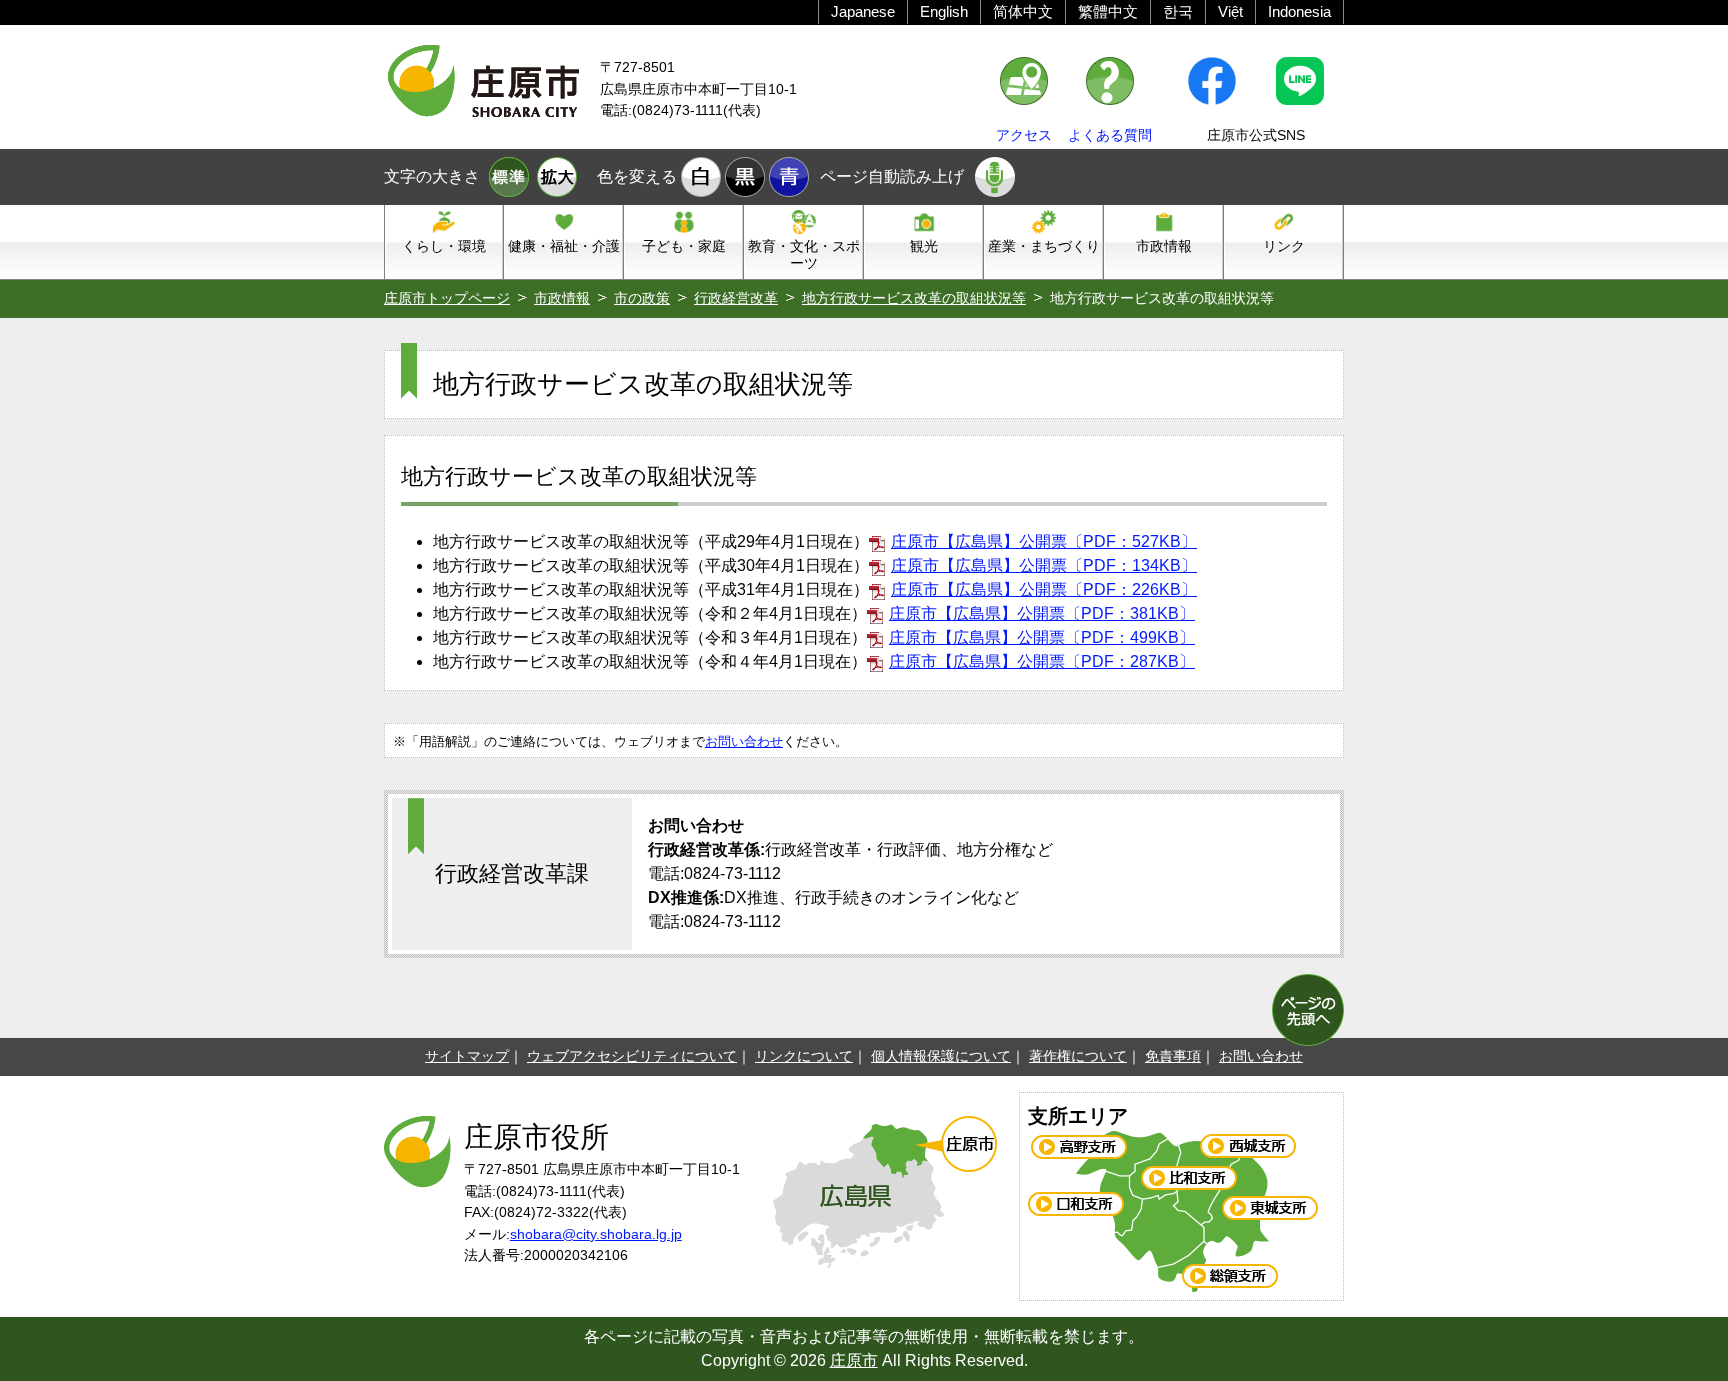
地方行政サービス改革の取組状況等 (914, 298)
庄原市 (854, 1360)
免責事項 (1173, 1056)
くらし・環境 (444, 246)
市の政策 (642, 298)
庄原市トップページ (447, 298)
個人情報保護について (941, 1056)
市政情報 (1164, 246)
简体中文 (1023, 11)
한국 (1178, 11)
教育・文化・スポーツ (804, 254)
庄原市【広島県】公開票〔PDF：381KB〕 (1042, 613)
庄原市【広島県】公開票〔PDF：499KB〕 (1042, 637)
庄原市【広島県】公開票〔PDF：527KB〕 (1044, 541)
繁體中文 (1108, 11)
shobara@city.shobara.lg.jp (596, 1234)
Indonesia (1299, 11)
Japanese (863, 11)
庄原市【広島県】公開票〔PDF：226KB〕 (1044, 589)
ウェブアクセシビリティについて (632, 1056)
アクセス (1024, 135)
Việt (1230, 11)
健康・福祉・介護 (564, 246)
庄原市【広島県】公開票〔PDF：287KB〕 (1042, 661)
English (944, 11)
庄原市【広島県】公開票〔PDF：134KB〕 (1044, 565)
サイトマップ (467, 1056)
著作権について (1078, 1056)
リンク (1284, 246)
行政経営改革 (736, 298)
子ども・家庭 (684, 246)
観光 (924, 246)
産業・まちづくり (1044, 246)
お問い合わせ (744, 741)
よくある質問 (1110, 135)
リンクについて (804, 1056)
